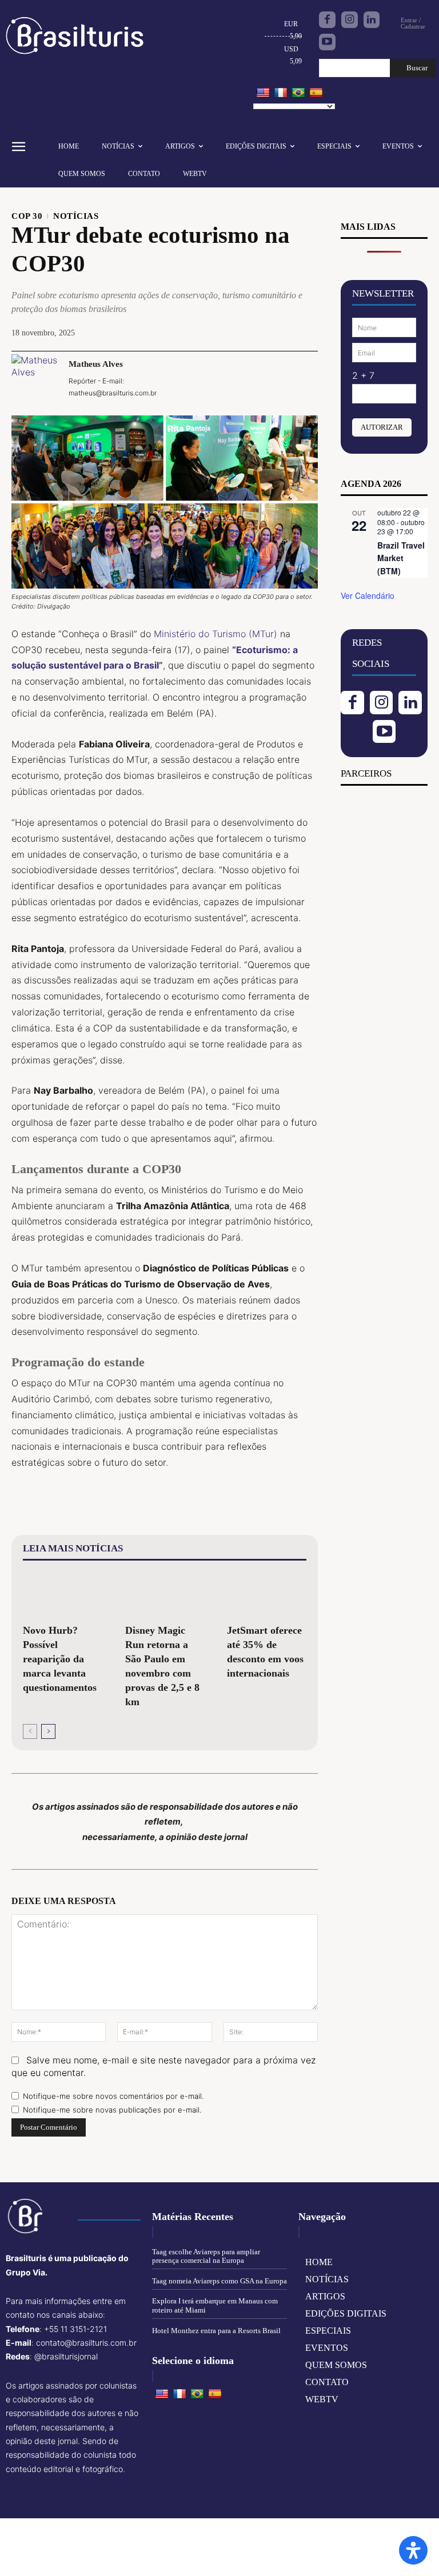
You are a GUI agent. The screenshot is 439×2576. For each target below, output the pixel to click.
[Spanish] (316, 93)
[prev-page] (30, 1731)
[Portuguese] (298, 93)
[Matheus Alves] (34, 378)
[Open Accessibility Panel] (413, 2550)
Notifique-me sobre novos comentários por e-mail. (113, 2096)
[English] (263, 93)
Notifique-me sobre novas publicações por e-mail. (112, 2110)
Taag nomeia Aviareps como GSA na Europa (219, 2281)
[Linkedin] (372, 20)
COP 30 (27, 216)
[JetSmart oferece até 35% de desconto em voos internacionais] (267, 1594)
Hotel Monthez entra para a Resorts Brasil (216, 2331)
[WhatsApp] (279, 377)
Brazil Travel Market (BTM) (401, 558)
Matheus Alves (96, 364)
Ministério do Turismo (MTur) (215, 634)
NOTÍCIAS (76, 216)
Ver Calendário (368, 595)
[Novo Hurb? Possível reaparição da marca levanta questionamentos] (63, 1594)
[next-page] (48, 1731)
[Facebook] (327, 20)
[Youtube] (327, 42)
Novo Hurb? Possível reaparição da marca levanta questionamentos (60, 1659)
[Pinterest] (253, 377)
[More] (306, 377)
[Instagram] (350, 20)
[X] (226, 377)
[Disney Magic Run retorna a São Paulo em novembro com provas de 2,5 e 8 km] (165, 1594)
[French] (281, 93)
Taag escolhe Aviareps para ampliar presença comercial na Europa (206, 2256)
